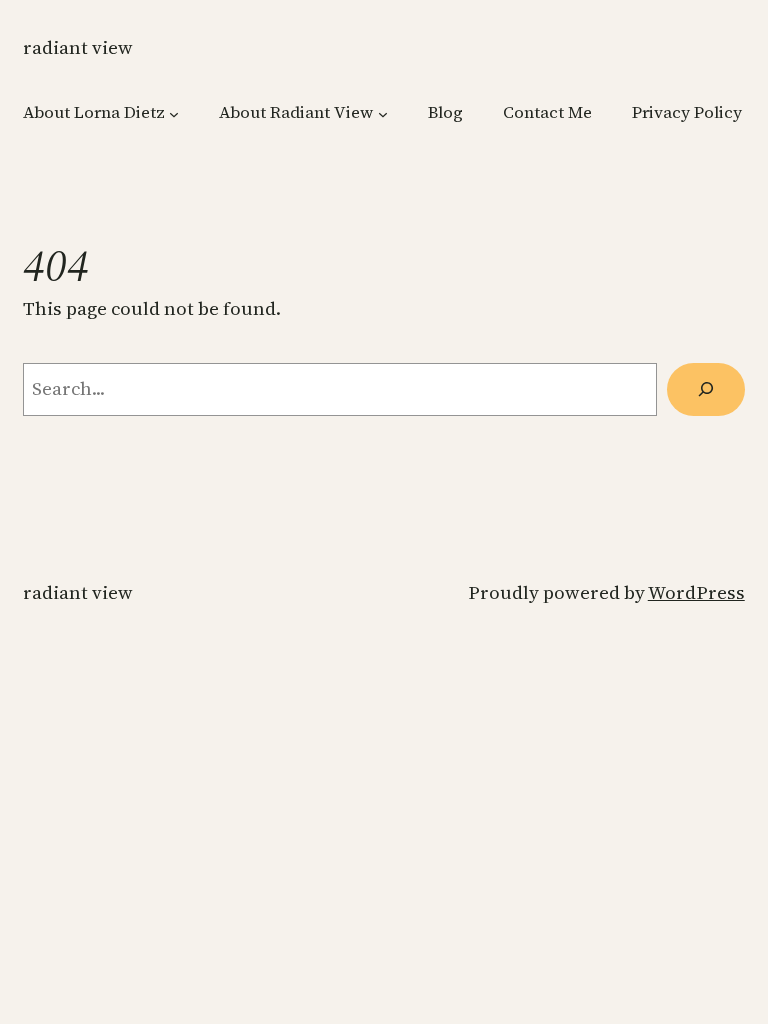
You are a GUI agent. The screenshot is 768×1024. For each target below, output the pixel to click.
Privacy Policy (687, 112)
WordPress (696, 592)
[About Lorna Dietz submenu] (174, 113)
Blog (445, 112)
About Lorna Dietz (94, 112)
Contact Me (547, 112)
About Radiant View (296, 112)
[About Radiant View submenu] (383, 113)
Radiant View (78, 47)
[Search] (706, 389)
